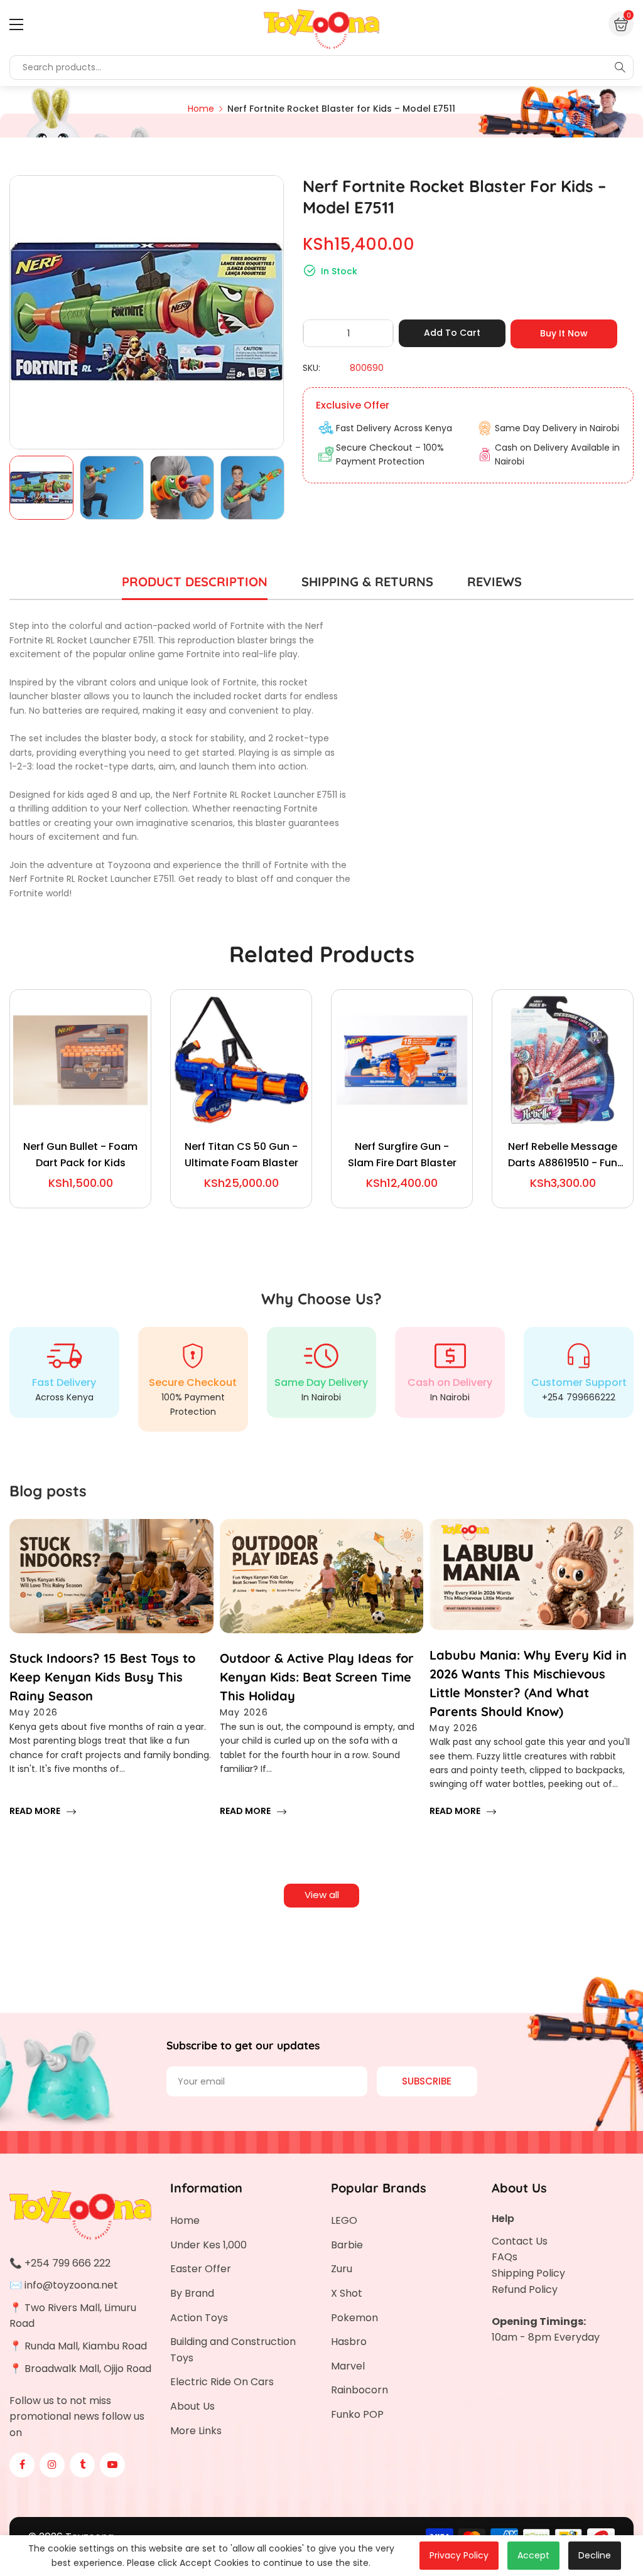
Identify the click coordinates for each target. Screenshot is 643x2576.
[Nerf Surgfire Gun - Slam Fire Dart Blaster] (402, 1060)
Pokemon (354, 2318)
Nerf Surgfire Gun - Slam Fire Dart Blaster (402, 1155)
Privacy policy (459, 2555)
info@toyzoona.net (71, 2285)
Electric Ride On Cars (222, 2382)
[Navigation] (16, 24)
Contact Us (520, 2241)
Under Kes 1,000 (208, 2245)
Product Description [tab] (195, 582)
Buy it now (564, 333)
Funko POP (357, 2414)
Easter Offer (201, 2269)
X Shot (347, 2293)
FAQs (505, 2257)
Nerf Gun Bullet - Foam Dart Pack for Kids (80, 1155)
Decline (595, 2555)
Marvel (348, 2366)
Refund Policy (525, 2289)
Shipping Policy (528, 2273)
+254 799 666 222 (68, 2263)
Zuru (342, 2269)
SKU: (311, 368)
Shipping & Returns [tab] (367, 582)
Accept (533, 2555)
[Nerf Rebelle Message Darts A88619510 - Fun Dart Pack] (563, 1060)
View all (322, 1895)
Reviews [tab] (494, 582)
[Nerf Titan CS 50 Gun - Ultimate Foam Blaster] (241, 1060)
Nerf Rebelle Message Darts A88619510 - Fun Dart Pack (563, 1155)
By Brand (192, 2293)
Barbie (347, 2245)
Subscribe (427, 2081)
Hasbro (349, 2342)
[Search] (620, 67)
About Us (192, 2406)
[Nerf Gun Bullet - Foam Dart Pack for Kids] (80, 1060)
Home (185, 2220)
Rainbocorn (359, 2390)
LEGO (344, 2220)
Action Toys (199, 2318)
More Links (196, 2431)
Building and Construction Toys (233, 2350)
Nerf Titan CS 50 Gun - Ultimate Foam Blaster (241, 1155)
